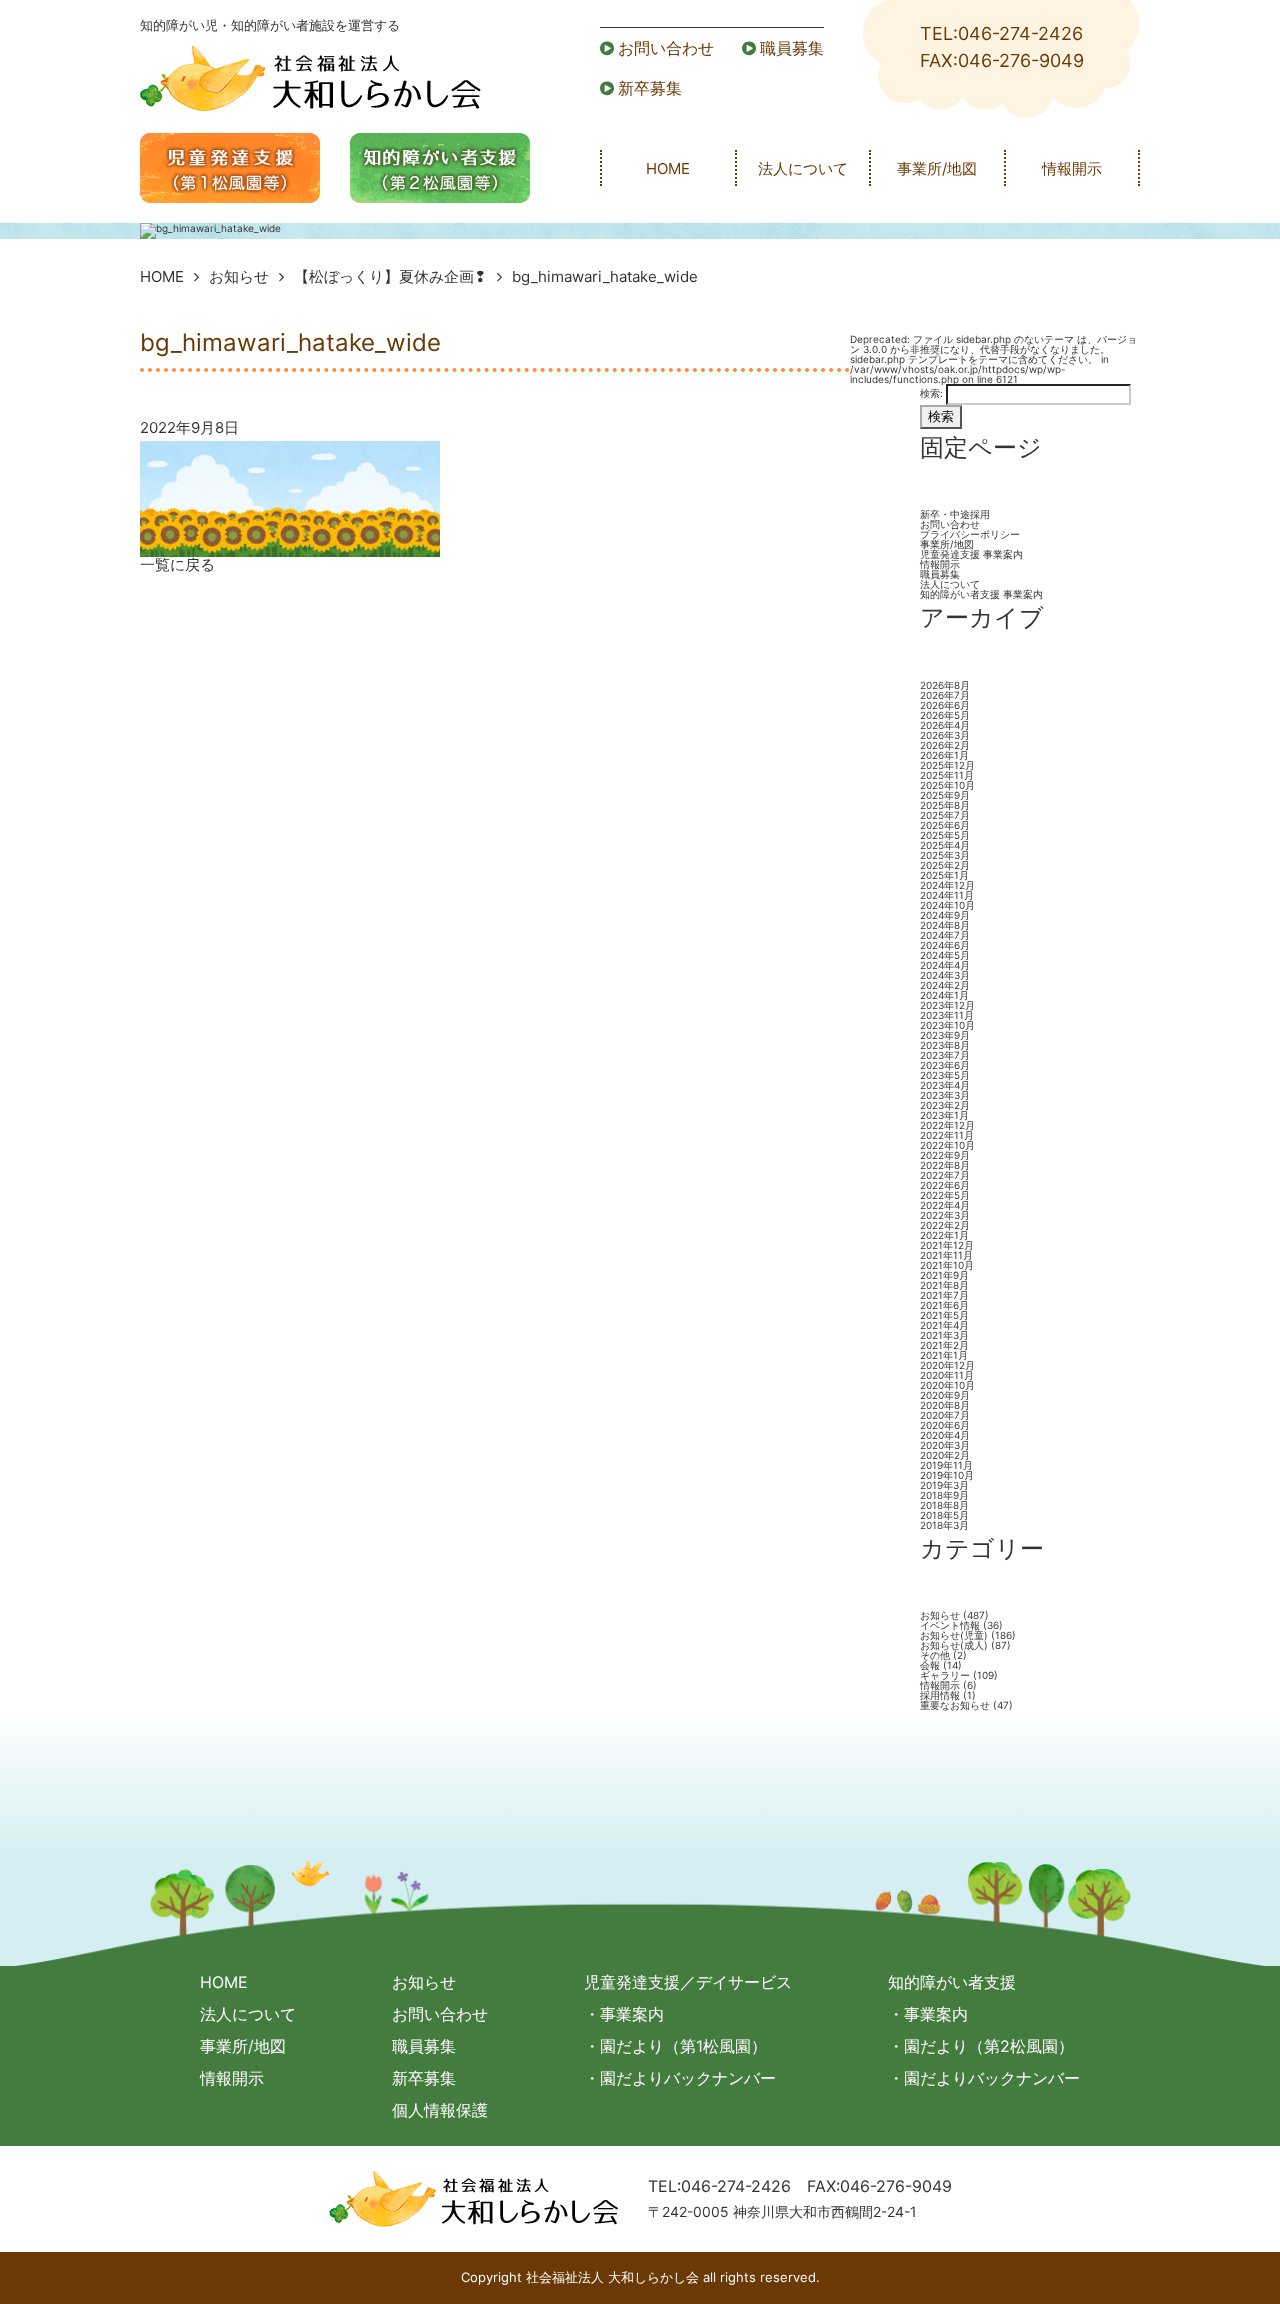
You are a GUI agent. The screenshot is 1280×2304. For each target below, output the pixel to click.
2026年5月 (945, 715)
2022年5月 (945, 1195)
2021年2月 (944, 1345)
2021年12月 (947, 1245)
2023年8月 (945, 1045)
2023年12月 (947, 1005)
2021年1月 (944, 1355)
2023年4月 (945, 1085)
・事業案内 (624, 2014)
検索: (931, 393)
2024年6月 (945, 945)
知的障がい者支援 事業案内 (981, 594)
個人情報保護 (440, 2110)
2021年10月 (947, 1265)
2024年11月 (947, 895)
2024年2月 (945, 985)
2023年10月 (947, 1025)
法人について (803, 168)
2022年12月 (947, 1125)
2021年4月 (944, 1325)
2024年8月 (945, 925)
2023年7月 (945, 1055)
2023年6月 (945, 1065)
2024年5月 (945, 955)
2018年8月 (944, 1505)
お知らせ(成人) (954, 1645)
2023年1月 (944, 1115)
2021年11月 (946, 1255)
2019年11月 (946, 1465)
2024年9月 (945, 915)
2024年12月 (947, 885)
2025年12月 (947, 765)
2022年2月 (945, 1225)
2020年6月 (945, 1425)
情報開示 (1072, 168)
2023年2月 (945, 1105)
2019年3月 (944, 1485)
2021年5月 (944, 1315)
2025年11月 (947, 775)
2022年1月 (944, 1235)
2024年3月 (945, 975)
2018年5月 (944, 1515)
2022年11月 (947, 1135)
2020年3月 (945, 1445)
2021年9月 (944, 1275)
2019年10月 (947, 1475)
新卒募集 (650, 88)
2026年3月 (945, 735)
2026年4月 (945, 725)
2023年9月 (945, 1035)
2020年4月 (945, 1435)
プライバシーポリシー (970, 534)
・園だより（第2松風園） (981, 2046)
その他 (935, 1655)
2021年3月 (944, 1335)
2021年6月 (944, 1305)
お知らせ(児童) (954, 1635)
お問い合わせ (666, 48)
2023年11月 (947, 1015)
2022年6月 (945, 1185)
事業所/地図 (937, 168)
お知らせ (239, 276)
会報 (930, 1665)
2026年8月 (945, 685)
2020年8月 (945, 1405)
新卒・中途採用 (955, 514)
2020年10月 (947, 1385)
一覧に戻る (177, 564)
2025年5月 (945, 835)
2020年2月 (945, 1455)
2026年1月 (944, 755)
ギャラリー (945, 1675)
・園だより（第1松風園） (675, 2046)
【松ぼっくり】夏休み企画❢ (390, 276)
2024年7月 (945, 935)
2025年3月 (945, 855)
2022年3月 (945, 1215)
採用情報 (940, 1695)
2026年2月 (945, 745)
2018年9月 (944, 1495)
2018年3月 (944, 1525)
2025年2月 (945, 865)
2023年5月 (945, 1075)
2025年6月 (945, 825)
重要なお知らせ (955, 1705)
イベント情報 (950, 1625)
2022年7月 (945, 1175)
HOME (668, 168)
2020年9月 (945, 1395)
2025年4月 (945, 845)
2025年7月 (945, 815)
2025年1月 (944, 875)
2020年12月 (947, 1365)
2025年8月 (945, 805)
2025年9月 (945, 795)
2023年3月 (945, 1095)
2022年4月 (945, 1205)
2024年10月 (947, 905)
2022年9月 (945, 1155)
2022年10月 (947, 1145)
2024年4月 (945, 965)
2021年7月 (944, 1295)
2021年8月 (944, 1285)
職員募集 (792, 48)
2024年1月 (944, 995)
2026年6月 (945, 705)
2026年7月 (945, 695)
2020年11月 (947, 1375)
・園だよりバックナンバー (680, 2078)
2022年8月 (945, 1165)
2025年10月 (947, 785)
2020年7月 (945, 1415)
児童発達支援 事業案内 (971, 554)
